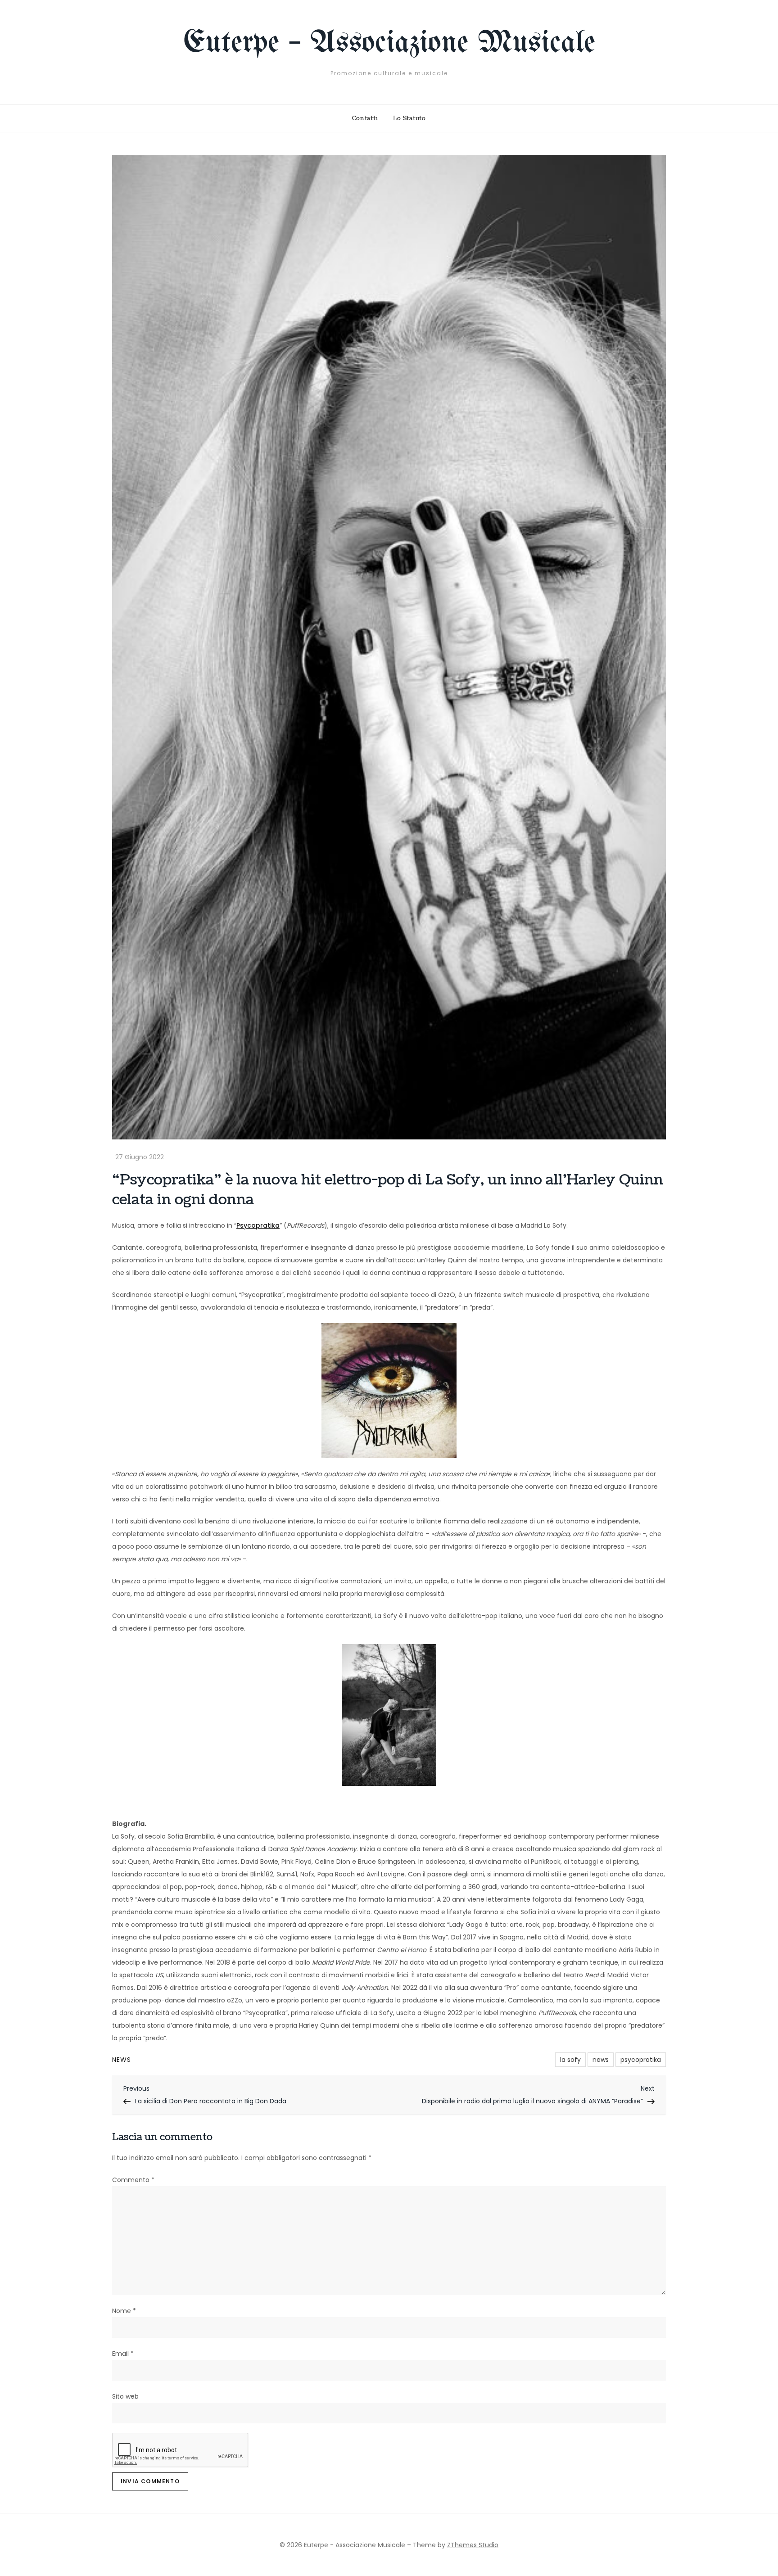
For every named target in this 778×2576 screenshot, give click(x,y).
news (601, 2060)
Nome (124, 2311)
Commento (133, 2180)
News (122, 2060)
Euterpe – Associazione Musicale (389, 43)
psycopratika (641, 2060)
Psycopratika (258, 1225)
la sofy (570, 2060)
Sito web (125, 2396)
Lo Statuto (409, 118)
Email (123, 2354)
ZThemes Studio (473, 2545)
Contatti (365, 118)
